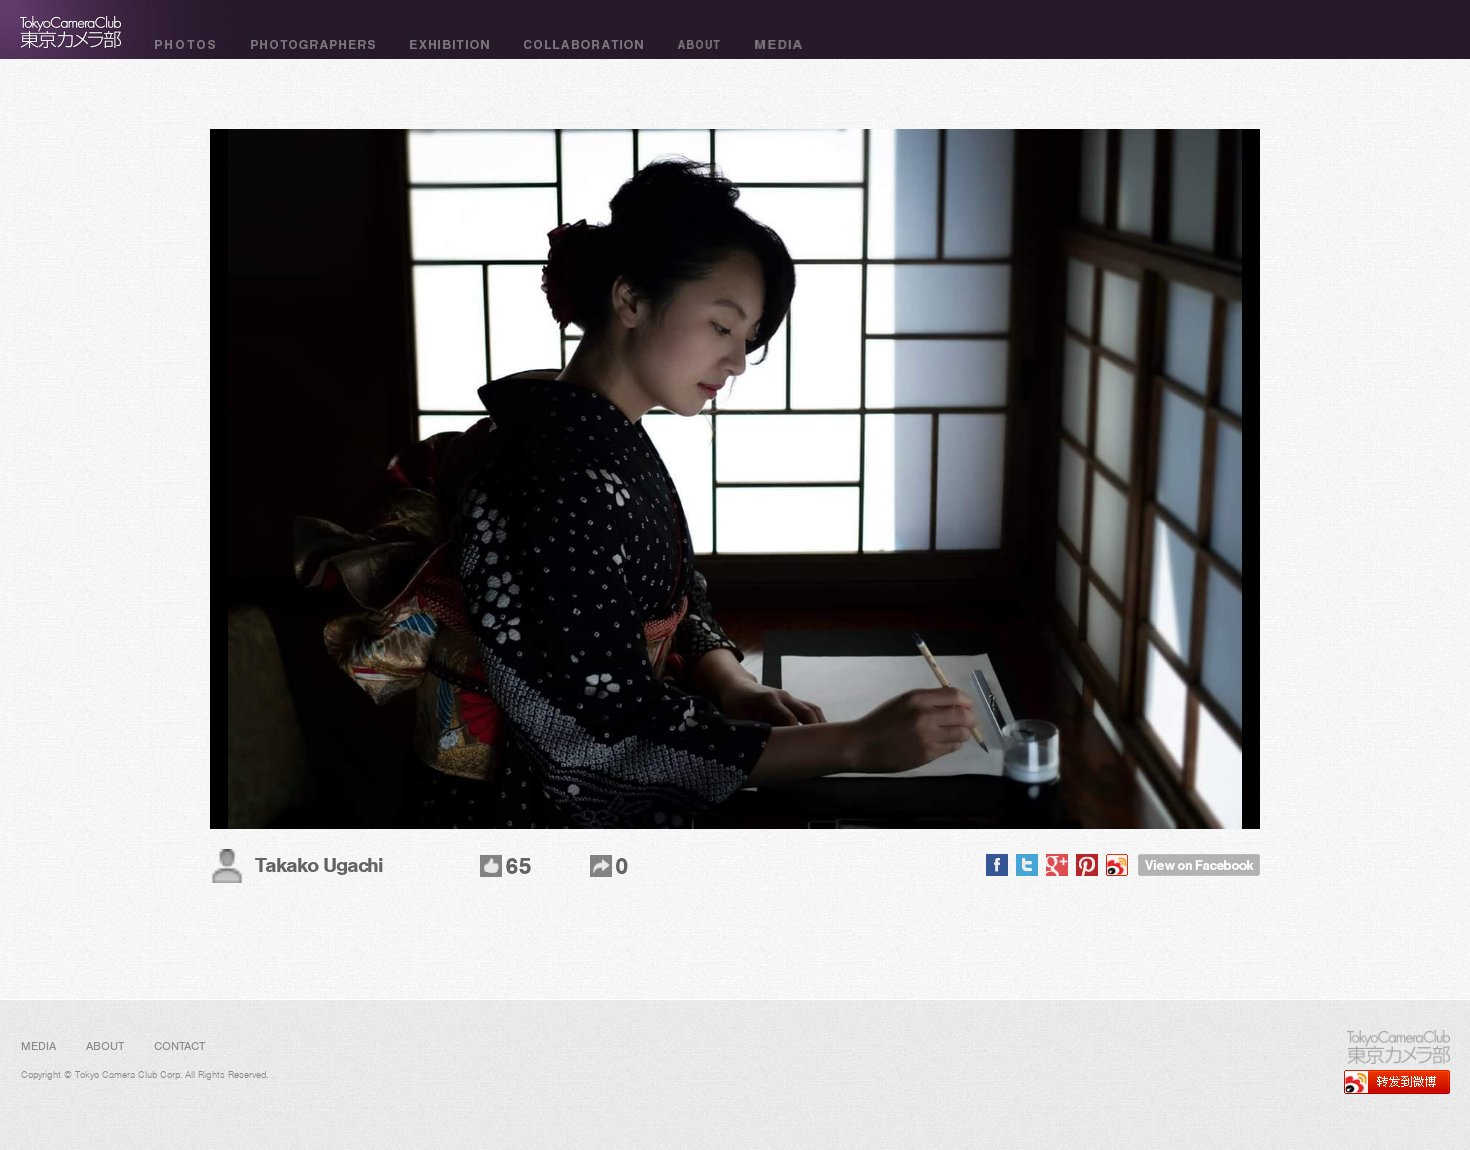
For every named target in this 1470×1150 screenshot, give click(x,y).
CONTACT (179, 1046)
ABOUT (105, 1046)
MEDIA (38, 1046)
